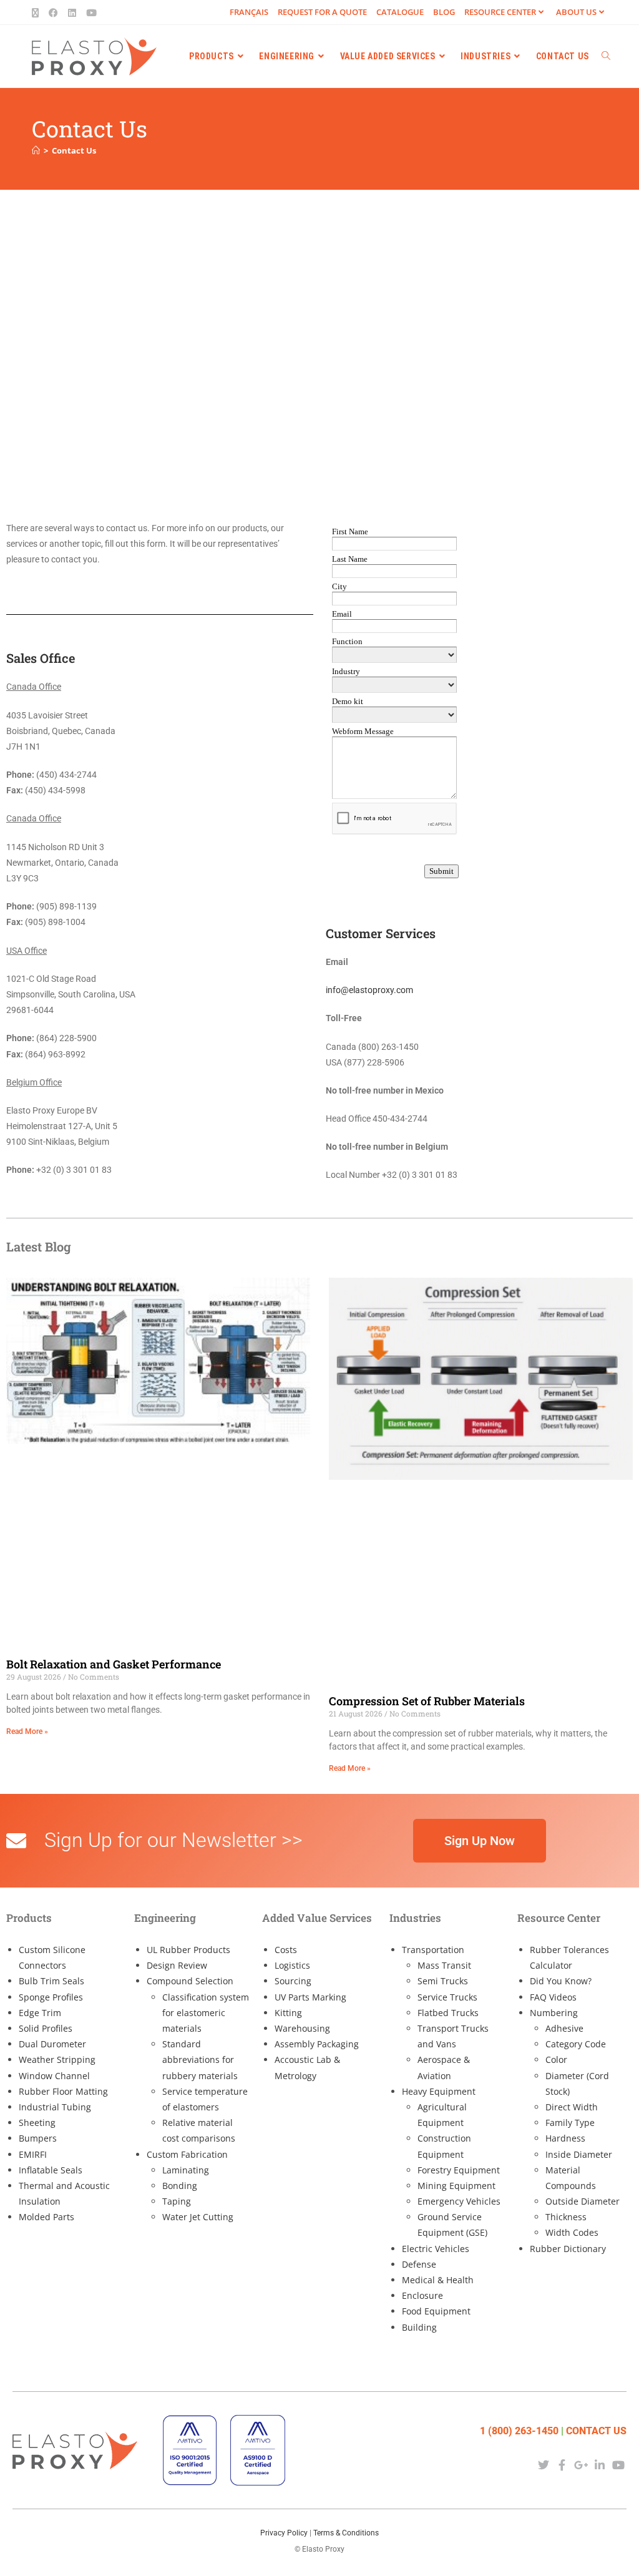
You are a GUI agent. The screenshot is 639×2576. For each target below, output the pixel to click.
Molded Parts (46, 2217)
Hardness (565, 2138)
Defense (419, 2264)
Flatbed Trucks (448, 2013)
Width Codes (572, 2232)
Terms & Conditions (346, 2533)
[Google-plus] (581, 2465)
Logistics (292, 1965)
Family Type (570, 2123)
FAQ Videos (553, 1997)
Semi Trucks (443, 1981)
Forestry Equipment (459, 2170)
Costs (286, 1950)
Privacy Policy (284, 2533)
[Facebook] (562, 2465)
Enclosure (422, 2295)
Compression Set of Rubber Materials (427, 1701)
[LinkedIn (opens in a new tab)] (72, 12)
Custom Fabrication (187, 2154)
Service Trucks (447, 1997)
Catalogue (400, 12)
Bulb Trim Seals (51, 1981)
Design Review (177, 1965)
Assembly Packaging (317, 2044)
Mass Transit (444, 1965)
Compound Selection (190, 1981)
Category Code (576, 2044)
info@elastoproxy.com (369, 990)
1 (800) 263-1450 (519, 2431)
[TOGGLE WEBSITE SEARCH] (606, 56)
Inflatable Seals (51, 2170)
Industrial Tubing (55, 2107)
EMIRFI (33, 2154)
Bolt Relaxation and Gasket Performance (114, 1664)
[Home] (36, 150)
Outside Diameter (583, 2201)
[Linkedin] (600, 2465)
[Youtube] (619, 2465)
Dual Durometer (52, 2044)
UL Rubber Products (188, 1950)
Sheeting (37, 2123)
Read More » (27, 1731)
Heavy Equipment (439, 2091)
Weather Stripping (57, 2059)
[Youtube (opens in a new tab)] (91, 12)
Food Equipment (436, 2311)
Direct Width (572, 2107)
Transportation (433, 1950)
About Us (576, 12)
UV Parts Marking (310, 1997)
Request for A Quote (322, 12)
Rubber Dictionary (568, 2249)
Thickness (566, 2217)
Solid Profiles (46, 2028)
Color (556, 2059)
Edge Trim (40, 2013)
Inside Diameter (579, 2154)
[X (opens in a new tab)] (38, 12)
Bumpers (38, 2138)
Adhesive (564, 2028)
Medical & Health (438, 2280)
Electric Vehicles (436, 2249)
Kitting (288, 2013)
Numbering (554, 2013)
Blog (444, 12)
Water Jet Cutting (198, 2217)
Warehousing (302, 2028)
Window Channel (54, 2076)
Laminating (186, 2170)
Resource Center (500, 12)
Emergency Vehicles (459, 2201)
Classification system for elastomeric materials (206, 2013)
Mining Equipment (456, 2186)
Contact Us (74, 150)
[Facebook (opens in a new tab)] (53, 12)
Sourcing (293, 1981)
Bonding (180, 2186)
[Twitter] (543, 2465)
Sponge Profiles (51, 1997)
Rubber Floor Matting (63, 2091)
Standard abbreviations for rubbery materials (200, 2059)
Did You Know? (561, 1981)
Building (419, 2327)
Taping (177, 2201)
